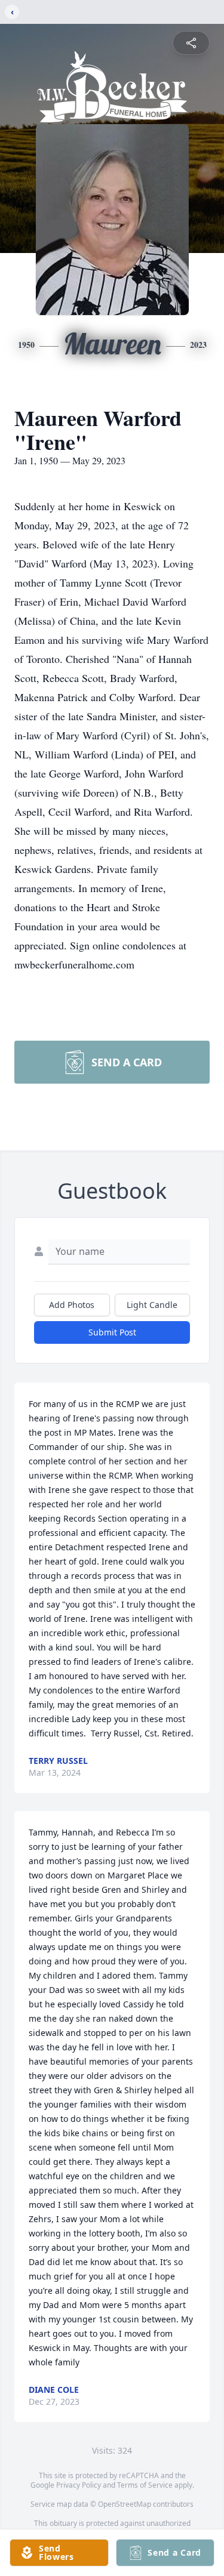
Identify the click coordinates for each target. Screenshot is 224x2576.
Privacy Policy (79, 2485)
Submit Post (112, 1332)
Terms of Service (145, 2485)
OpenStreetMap (125, 2504)
